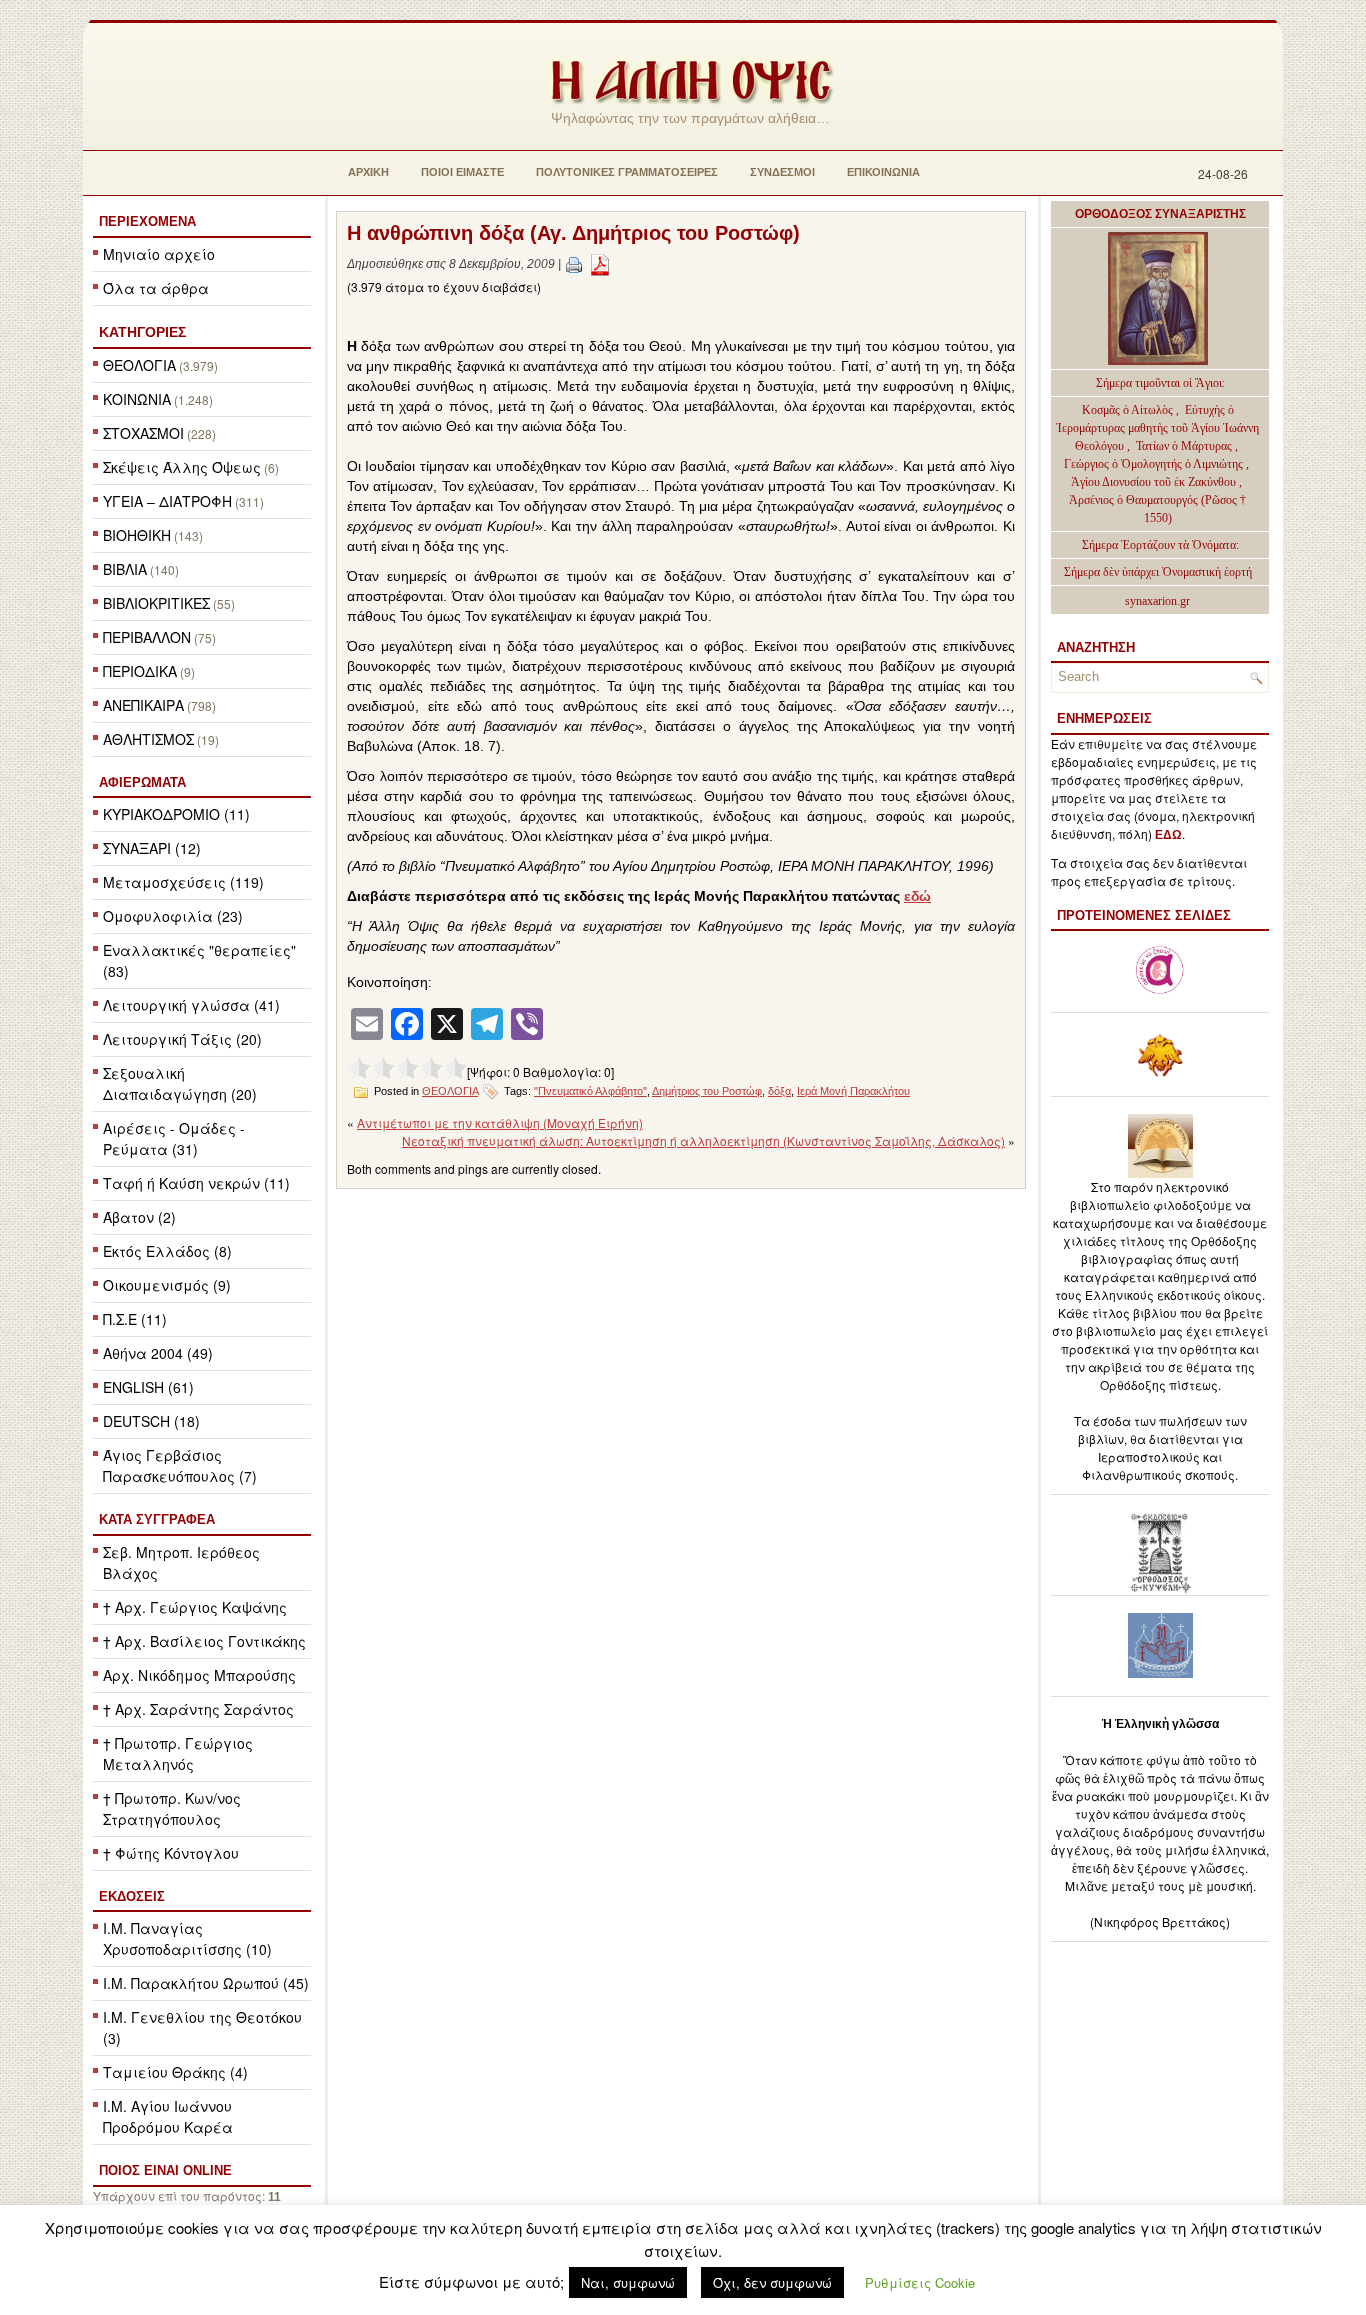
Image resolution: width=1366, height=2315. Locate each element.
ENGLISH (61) (148, 1387)
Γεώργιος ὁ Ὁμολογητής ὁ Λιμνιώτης (1153, 464)
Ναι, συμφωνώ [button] (628, 2282)
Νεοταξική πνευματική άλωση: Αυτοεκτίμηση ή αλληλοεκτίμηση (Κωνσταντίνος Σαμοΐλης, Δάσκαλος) (703, 1140)
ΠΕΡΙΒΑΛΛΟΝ (147, 637)
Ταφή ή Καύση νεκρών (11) (196, 1183)
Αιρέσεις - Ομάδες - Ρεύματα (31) (174, 1138)
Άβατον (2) (139, 1217)
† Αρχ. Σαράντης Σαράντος (198, 1709)
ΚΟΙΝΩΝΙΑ (137, 399)
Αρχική (368, 172)
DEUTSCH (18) (151, 1421)
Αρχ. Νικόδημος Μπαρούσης (199, 1675)
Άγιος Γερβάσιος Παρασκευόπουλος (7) (180, 1465)
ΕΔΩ (1168, 835)
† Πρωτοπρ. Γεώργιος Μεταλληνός (178, 1753)
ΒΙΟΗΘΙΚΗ (137, 535)
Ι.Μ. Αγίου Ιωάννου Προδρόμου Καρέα (168, 2116)
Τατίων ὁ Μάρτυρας (1185, 446)
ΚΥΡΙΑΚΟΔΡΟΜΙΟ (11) (176, 814)
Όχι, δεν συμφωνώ (772, 2282)
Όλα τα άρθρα (156, 288)
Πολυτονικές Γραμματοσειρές (627, 172)
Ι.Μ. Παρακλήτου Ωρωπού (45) (206, 1983)
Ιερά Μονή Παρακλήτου (853, 1091)
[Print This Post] (574, 264)
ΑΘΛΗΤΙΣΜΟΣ (148, 739)
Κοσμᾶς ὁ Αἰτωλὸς (1127, 410)
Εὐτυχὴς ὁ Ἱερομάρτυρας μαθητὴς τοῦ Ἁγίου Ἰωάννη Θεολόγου (1157, 428)
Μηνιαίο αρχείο (159, 254)
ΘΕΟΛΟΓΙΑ (139, 365)
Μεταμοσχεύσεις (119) (183, 882)
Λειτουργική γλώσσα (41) (191, 1005)
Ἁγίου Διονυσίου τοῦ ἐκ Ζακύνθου (1155, 482)
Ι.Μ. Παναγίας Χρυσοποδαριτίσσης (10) (187, 1938)
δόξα (779, 1091)
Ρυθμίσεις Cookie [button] (920, 2282)
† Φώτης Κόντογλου (171, 1853)
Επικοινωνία (883, 172)
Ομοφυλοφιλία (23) (173, 916)
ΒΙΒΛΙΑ (125, 569)
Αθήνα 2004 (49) (158, 1353)
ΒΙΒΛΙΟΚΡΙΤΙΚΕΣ (156, 603)
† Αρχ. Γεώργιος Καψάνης (195, 1607)
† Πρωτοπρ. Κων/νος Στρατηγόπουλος (172, 1808)
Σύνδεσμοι (782, 172)
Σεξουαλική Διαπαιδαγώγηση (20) (180, 1083)
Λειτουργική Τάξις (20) (182, 1039)
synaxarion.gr (1157, 601)
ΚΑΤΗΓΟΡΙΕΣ (142, 332)
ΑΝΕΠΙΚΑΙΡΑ (143, 705)
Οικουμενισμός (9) (167, 1285)
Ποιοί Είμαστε (462, 172)
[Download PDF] (600, 264)
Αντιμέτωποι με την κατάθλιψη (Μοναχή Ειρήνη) (500, 1122)
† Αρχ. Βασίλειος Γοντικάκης (204, 1641)
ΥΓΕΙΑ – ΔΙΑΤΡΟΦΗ (167, 501)
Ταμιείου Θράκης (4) (175, 2072)
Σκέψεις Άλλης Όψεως (182, 467)
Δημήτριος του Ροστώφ (707, 1091)
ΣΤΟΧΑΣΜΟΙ (143, 433)
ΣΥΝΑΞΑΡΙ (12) (152, 848)
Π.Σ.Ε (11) (135, 1319)
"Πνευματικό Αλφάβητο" (590, 1091)
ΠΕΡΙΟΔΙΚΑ (140, 671)
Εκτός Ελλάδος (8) (167, 1251)
